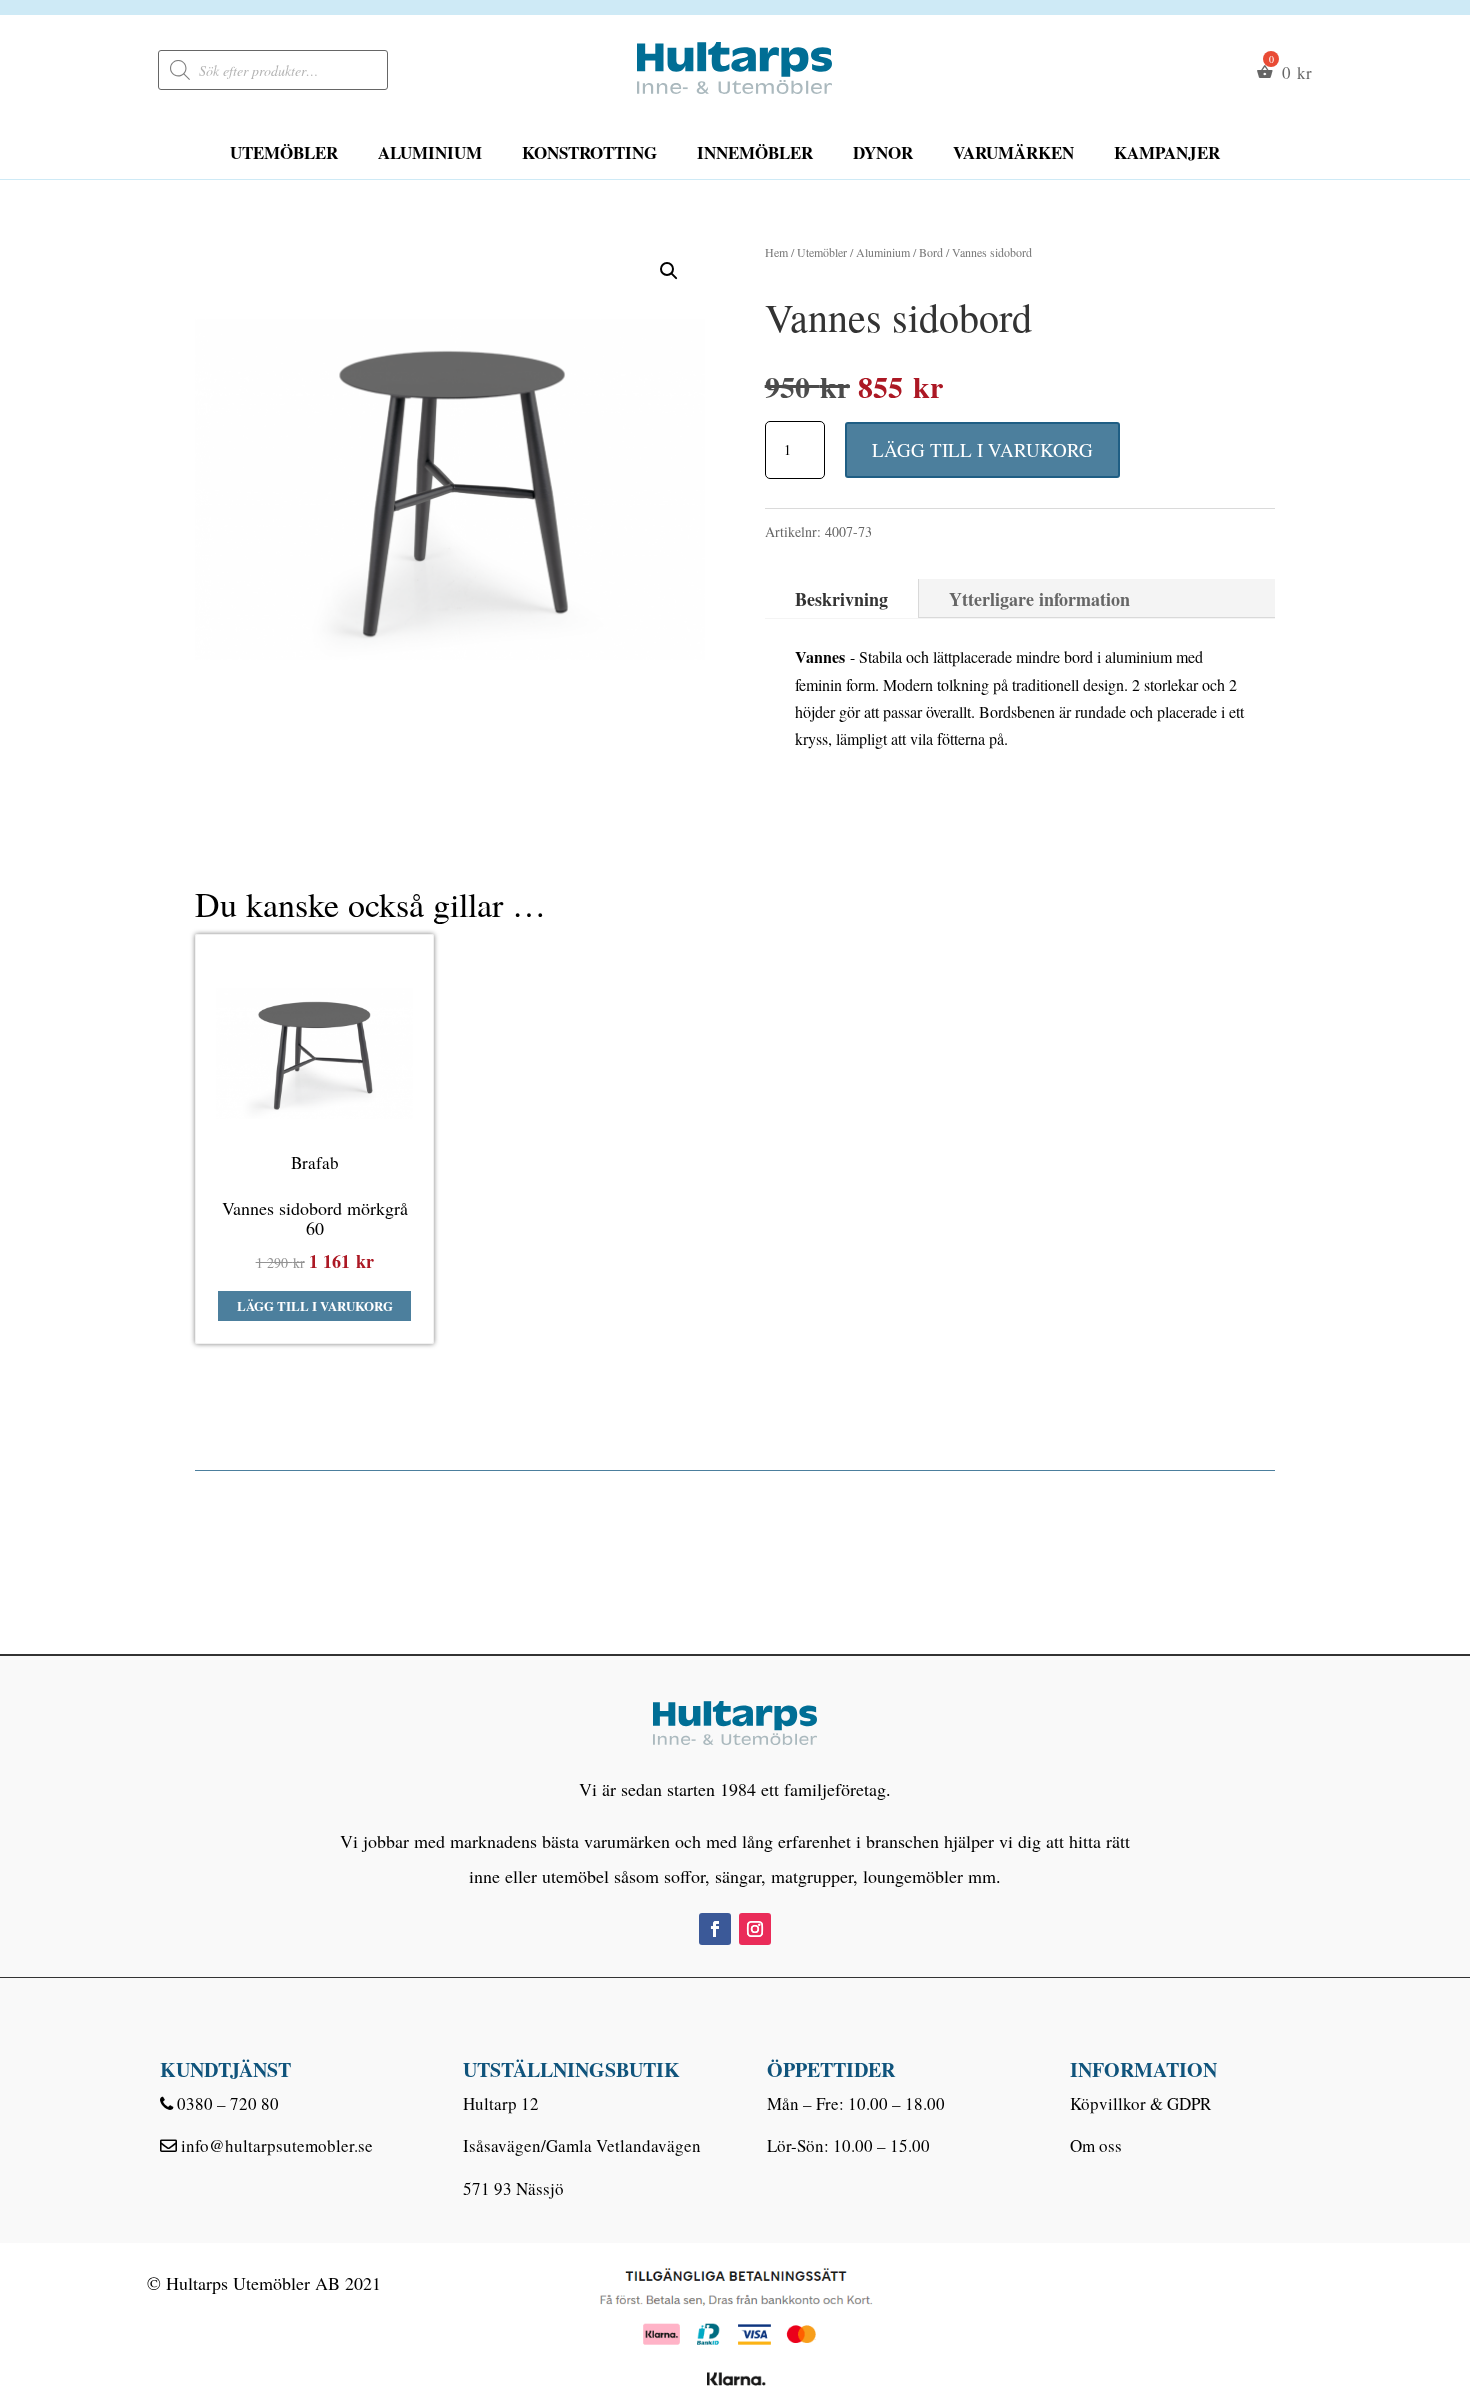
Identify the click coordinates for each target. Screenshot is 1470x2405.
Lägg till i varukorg (982, 449)
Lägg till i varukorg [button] (315, 1305)
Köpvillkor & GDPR (1140, 2103)
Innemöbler (755, 152)
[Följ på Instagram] (755, 1929)
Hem (776, 252)
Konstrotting (589, 152)
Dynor (883, 152)
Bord (931, 252)
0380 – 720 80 (228, 2103)
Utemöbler (284, 152)
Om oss (1096, 2145)
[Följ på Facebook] (715, 1929)
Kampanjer (1167, 152)
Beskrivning (841, 599)
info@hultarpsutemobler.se (277, 2145)
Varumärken (1013, 152)
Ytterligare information (1039, 599)
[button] (669, 271)
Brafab (315, 1162)
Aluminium (430, 152)
